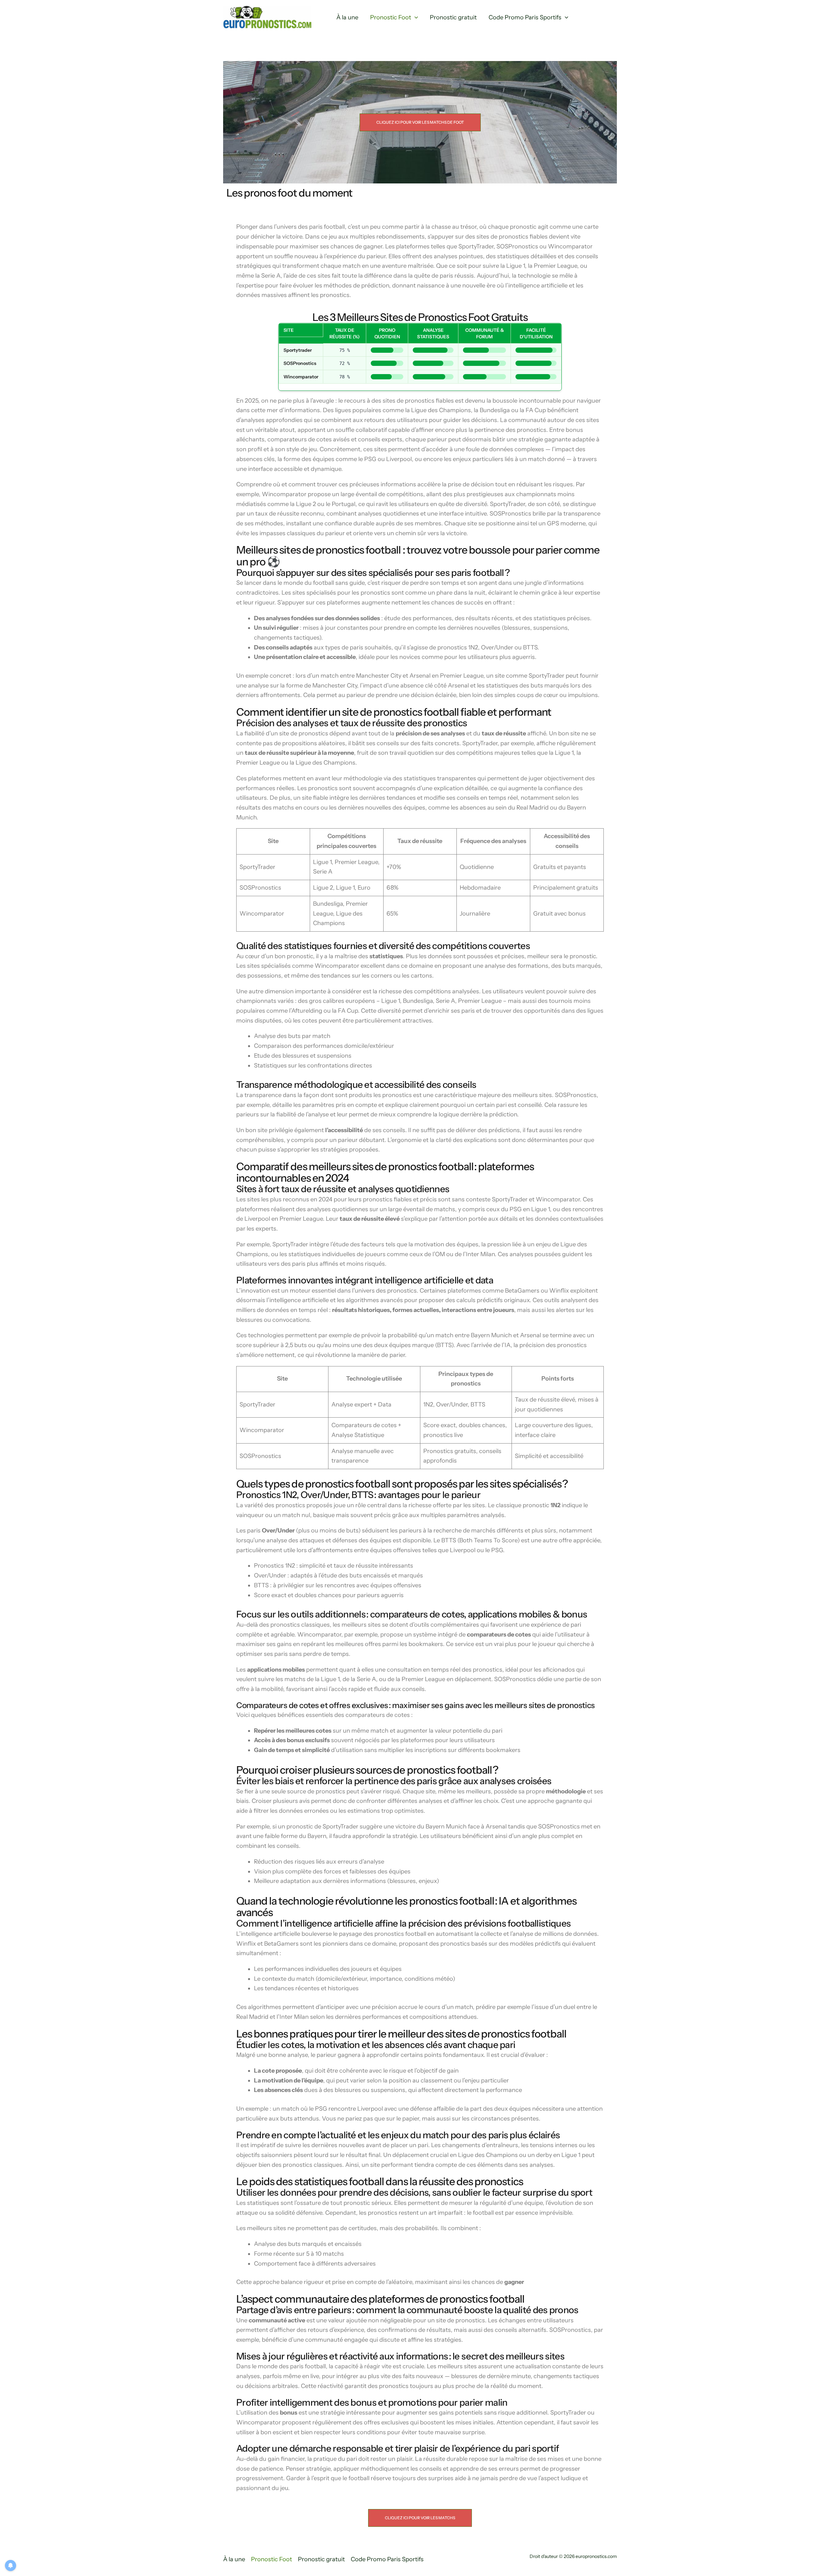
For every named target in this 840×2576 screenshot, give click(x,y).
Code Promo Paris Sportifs (525, 17)
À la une (347, 17)
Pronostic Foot (391, 17)
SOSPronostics (300, 363)
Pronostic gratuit (453, 17)
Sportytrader (298, 350)
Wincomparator (301, 377)
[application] (415, 18)
